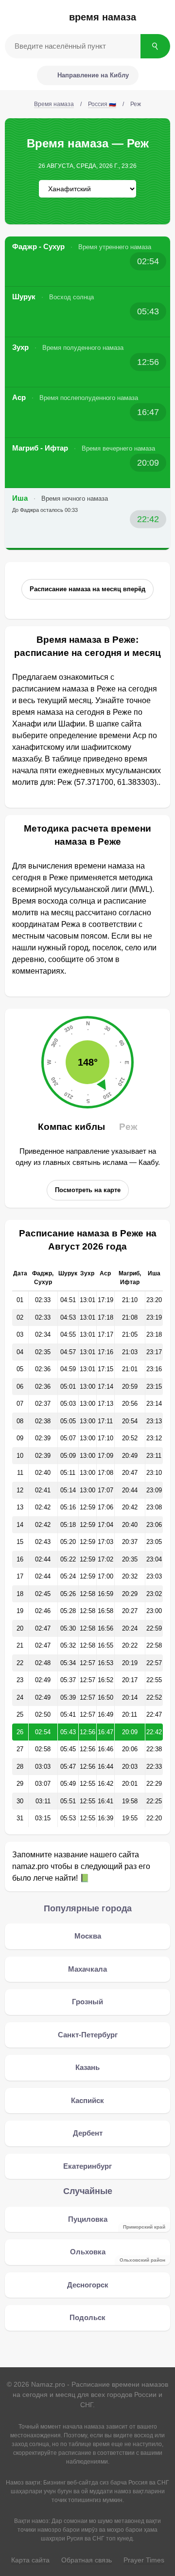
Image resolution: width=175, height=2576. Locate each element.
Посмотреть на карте (88, 1190)
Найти (155, 46)
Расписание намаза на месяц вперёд (87, 589)
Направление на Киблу (93, 75)
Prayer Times (144, 2560)
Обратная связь (87, 2560)
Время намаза (103, 17)
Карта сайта (30, 2560)
